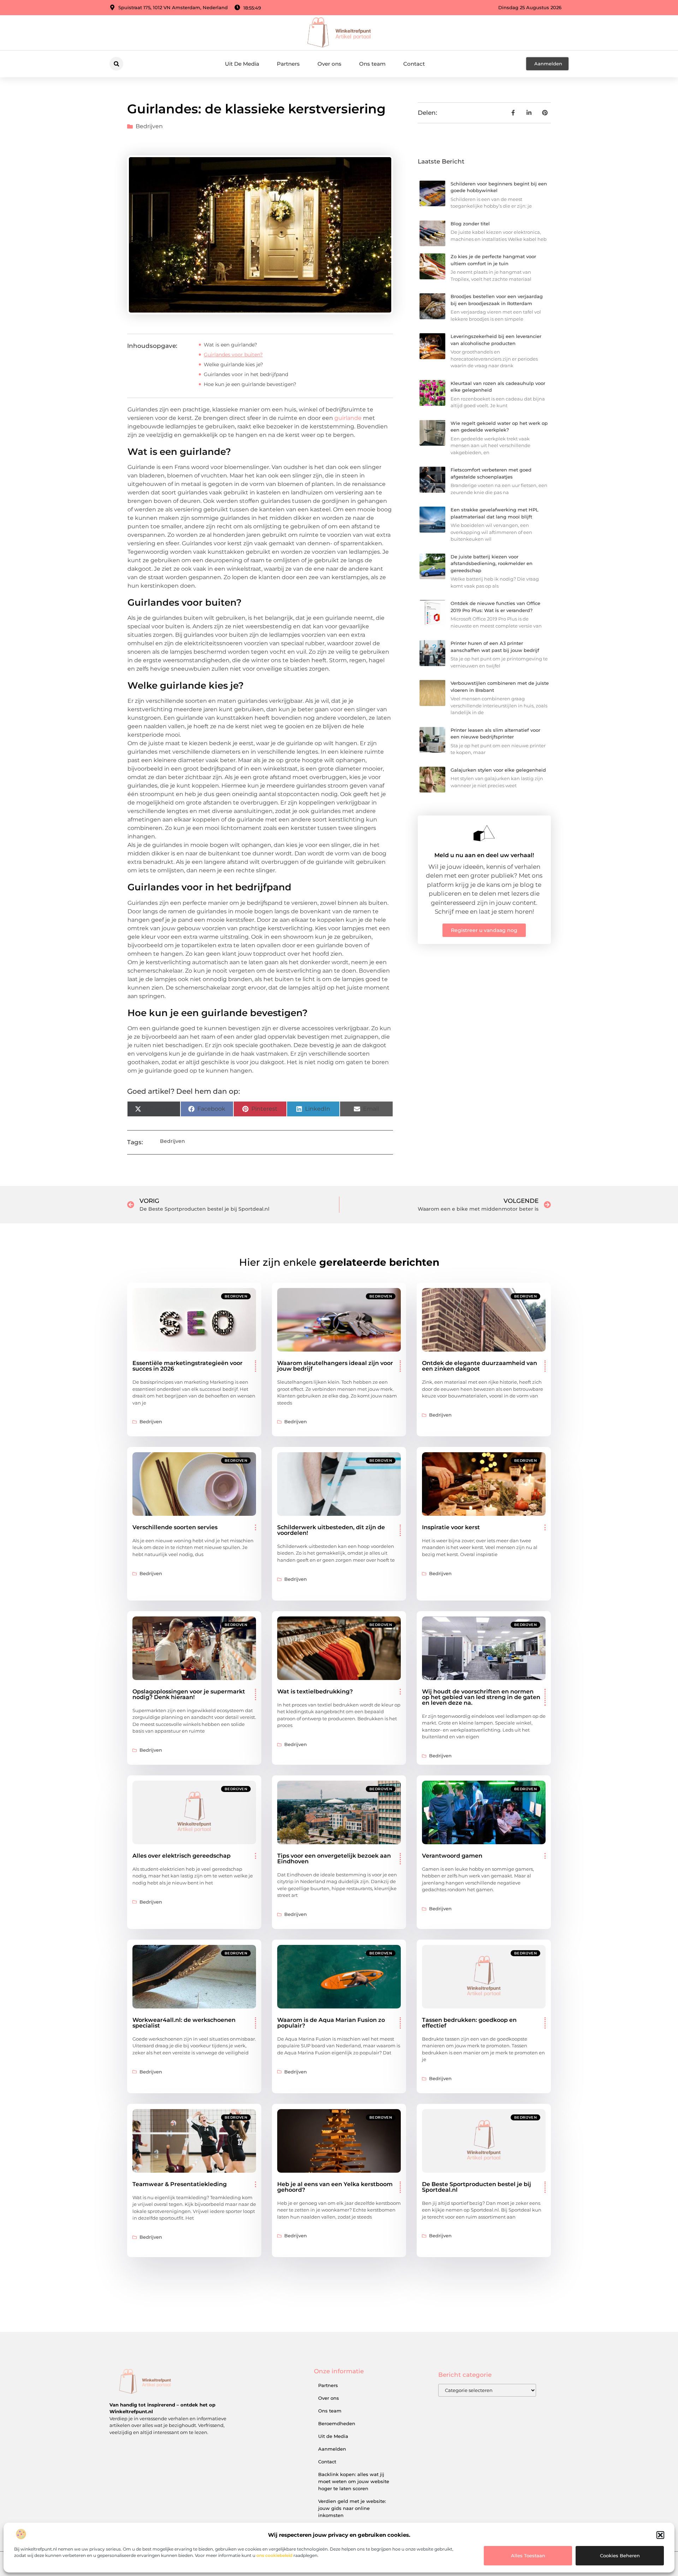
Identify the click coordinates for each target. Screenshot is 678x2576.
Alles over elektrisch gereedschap (182, 1856)
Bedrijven (149, 126)
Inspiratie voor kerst (451, 1527)
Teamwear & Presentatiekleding (180, 2184)
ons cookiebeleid (274, 2555)
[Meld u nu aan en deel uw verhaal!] (484, 833)
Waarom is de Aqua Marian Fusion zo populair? (331, 2023)
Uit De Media (242, 64)
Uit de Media (333, 2436)
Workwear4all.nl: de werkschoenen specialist (184, 2023)
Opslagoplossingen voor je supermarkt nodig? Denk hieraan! (189, 1694)
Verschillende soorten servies (175, 1527)
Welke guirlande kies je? (233, 364)
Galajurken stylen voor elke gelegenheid (498, 770)
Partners (288, 64)
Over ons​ (329, 64)
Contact (414, 64)
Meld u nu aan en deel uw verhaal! (484, 855)
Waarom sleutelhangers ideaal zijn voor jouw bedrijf (335, 1366)
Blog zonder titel (470, 224)
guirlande (348, 418)
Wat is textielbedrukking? (315, 1691)
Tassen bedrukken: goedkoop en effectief (469, 2023)
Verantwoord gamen (452, 1856)
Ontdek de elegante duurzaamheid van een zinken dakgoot (480, 1366)
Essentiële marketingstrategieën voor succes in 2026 (188, 1366)
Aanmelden (332, 2449)
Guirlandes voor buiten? (233, 355)
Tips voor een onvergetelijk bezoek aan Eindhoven (334, 1859)
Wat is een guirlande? (230, 345)
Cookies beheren (620, 2556)
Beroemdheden (337, 2423)
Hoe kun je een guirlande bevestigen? (250, 384)
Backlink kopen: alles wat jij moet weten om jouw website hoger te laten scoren (354, 2481)
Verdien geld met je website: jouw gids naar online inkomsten (352, 2508)
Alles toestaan (528, 2556)
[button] (660, 2535)
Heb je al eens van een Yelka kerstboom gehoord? (335, 2187)
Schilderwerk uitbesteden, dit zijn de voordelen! (331, 1530)
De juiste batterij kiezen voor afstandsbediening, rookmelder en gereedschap (492, 563)
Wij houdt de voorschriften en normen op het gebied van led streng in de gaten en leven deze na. (481, 1697)
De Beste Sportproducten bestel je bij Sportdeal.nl (477, 2187)
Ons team (372, 64)
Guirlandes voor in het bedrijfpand (246, 374)
